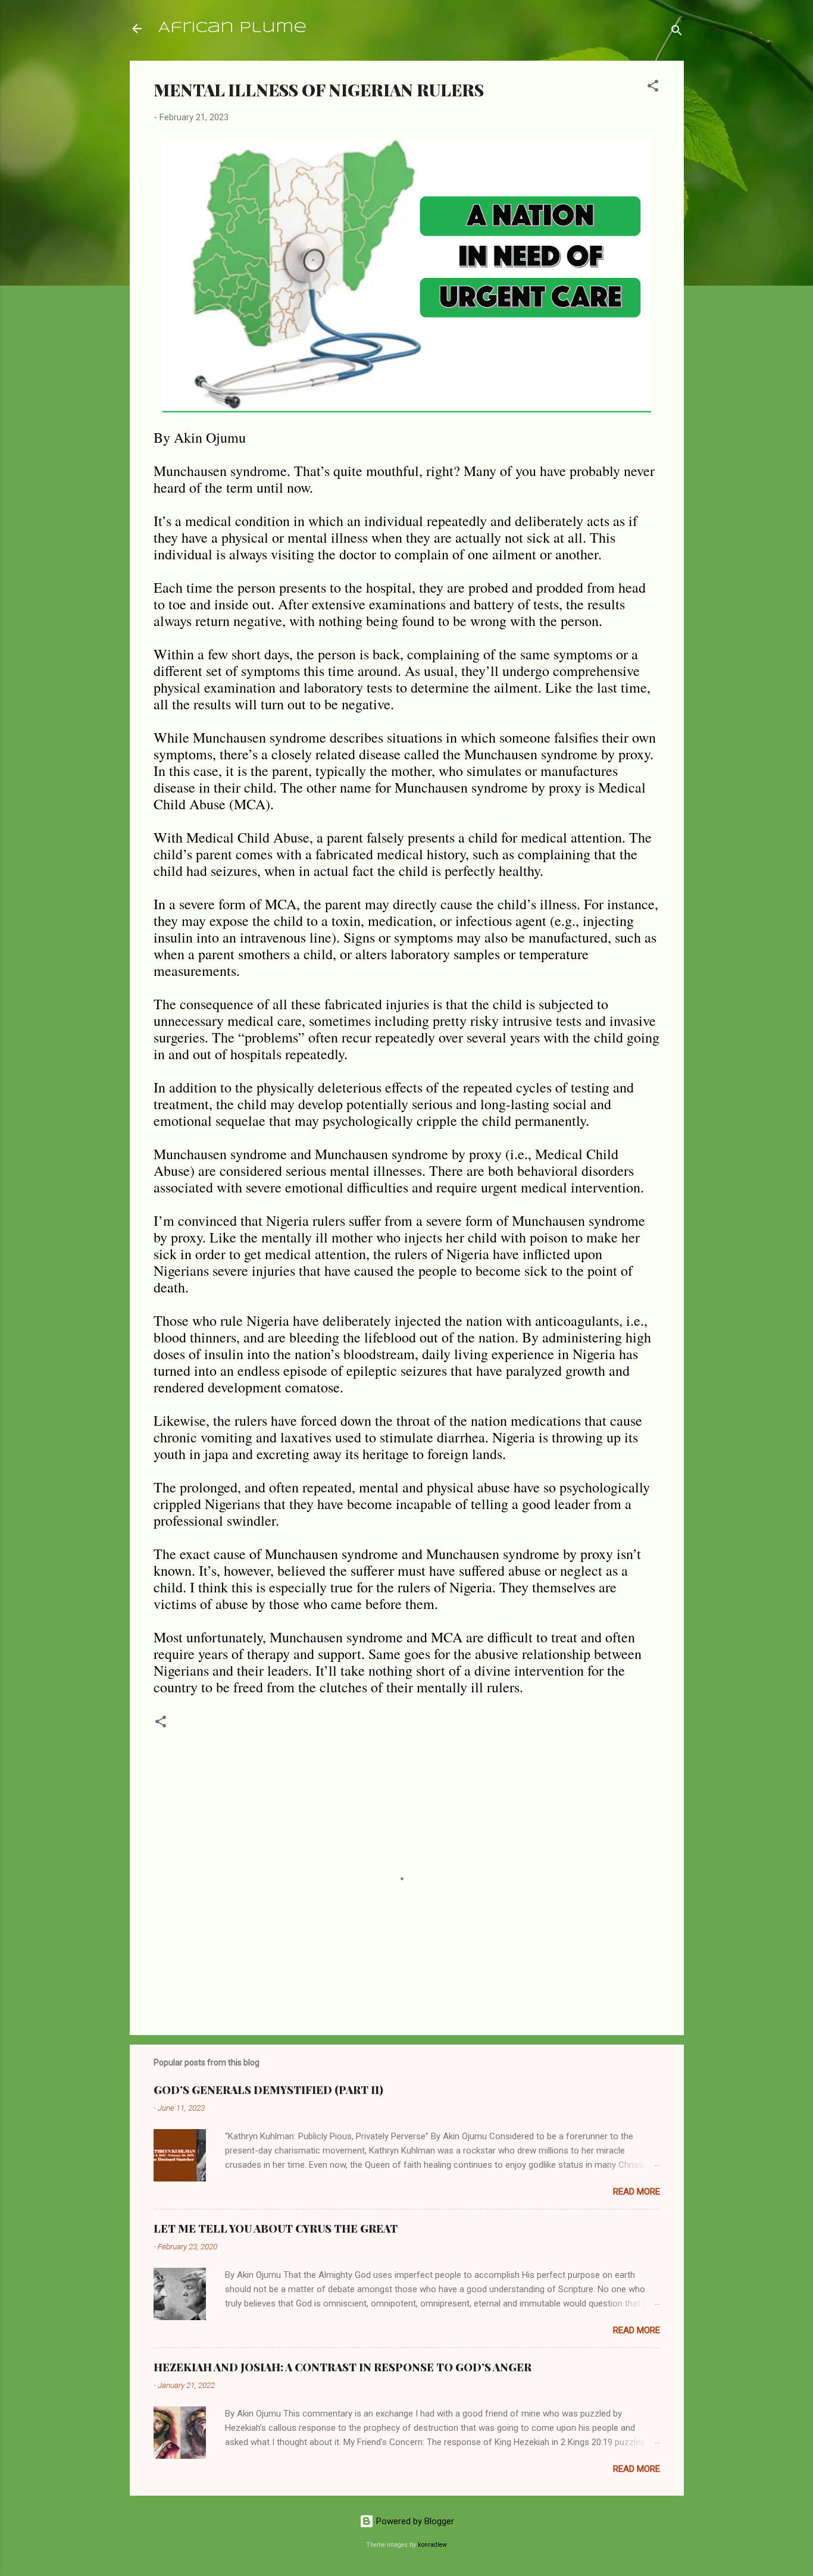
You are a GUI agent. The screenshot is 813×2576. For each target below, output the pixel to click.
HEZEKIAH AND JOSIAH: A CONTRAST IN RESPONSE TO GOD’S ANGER (343, 2367)
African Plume (232, 28)
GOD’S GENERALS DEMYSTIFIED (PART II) (268, 2090)
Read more (637, 2192)
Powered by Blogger (414, 2521)
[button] (653, 88)
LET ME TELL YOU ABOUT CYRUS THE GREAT (276, 2228)
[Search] (677, 32)
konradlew (432, 2545)
